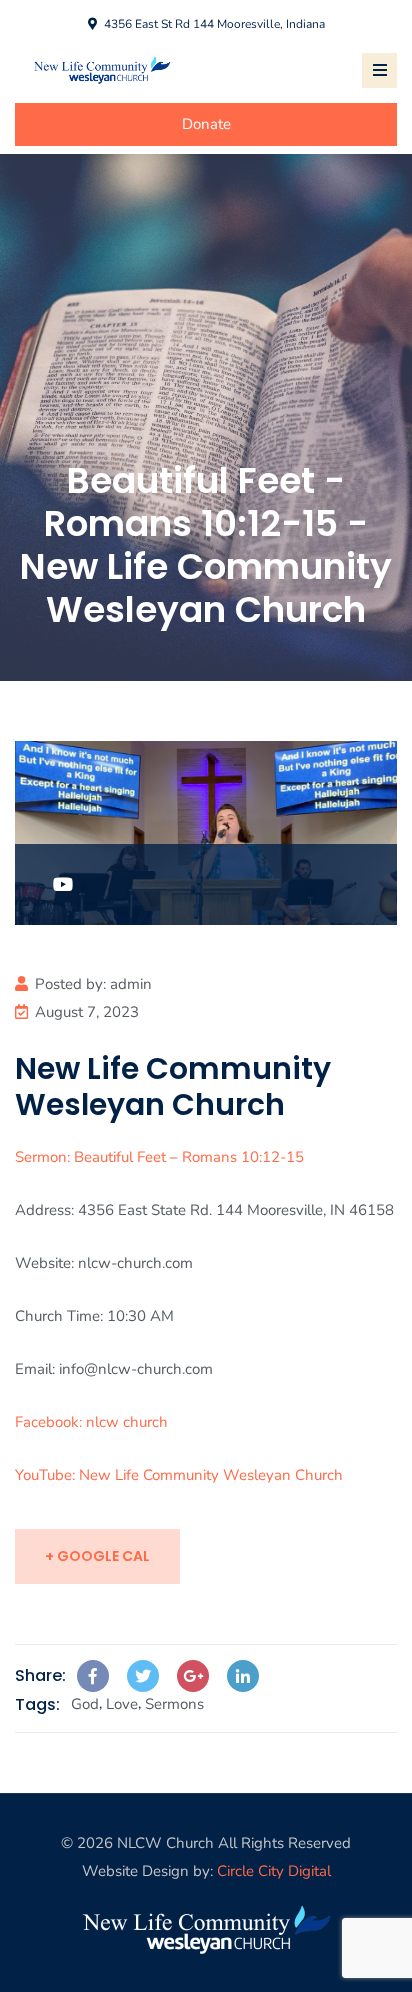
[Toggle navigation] (379, 70)
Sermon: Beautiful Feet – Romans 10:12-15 (159, 1157)
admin (131, 984)
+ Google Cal (97, 1556)
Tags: (37, 1704)
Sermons (174, 1704)
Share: (40, 1675)
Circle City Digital (274, 1871)
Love (122, 1704)
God (85, 1704)
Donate (206, 124)
